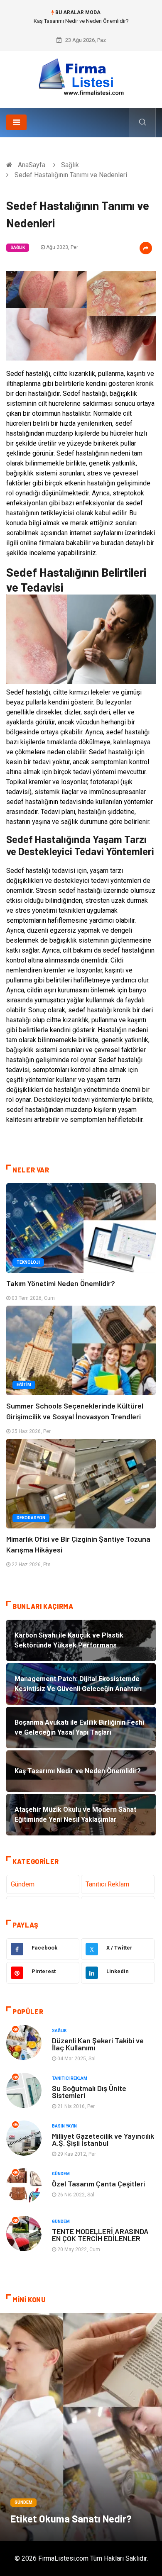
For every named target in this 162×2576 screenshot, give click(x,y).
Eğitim (24, 1385)
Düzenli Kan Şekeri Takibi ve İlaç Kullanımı (98, 2044)
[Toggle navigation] (16, 122)
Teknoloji (28, 1262)
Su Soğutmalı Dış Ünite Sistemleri (89, 2092)
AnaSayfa (32, 165)
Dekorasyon (31, 1518)
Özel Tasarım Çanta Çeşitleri (98, 2184)
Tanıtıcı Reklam (107, 1884)
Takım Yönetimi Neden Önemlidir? (61, 1283)
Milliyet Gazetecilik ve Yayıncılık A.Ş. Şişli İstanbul (103, 2139)
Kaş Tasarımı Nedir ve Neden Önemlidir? (81, 21)
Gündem (23, 1884)
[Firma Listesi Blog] (81, 77)
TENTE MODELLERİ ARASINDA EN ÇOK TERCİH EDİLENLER (100, 2235)
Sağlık (70, 165)
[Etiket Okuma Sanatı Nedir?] (81, 2427)
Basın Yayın (64, 2126)
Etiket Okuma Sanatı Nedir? (71, 2519)
